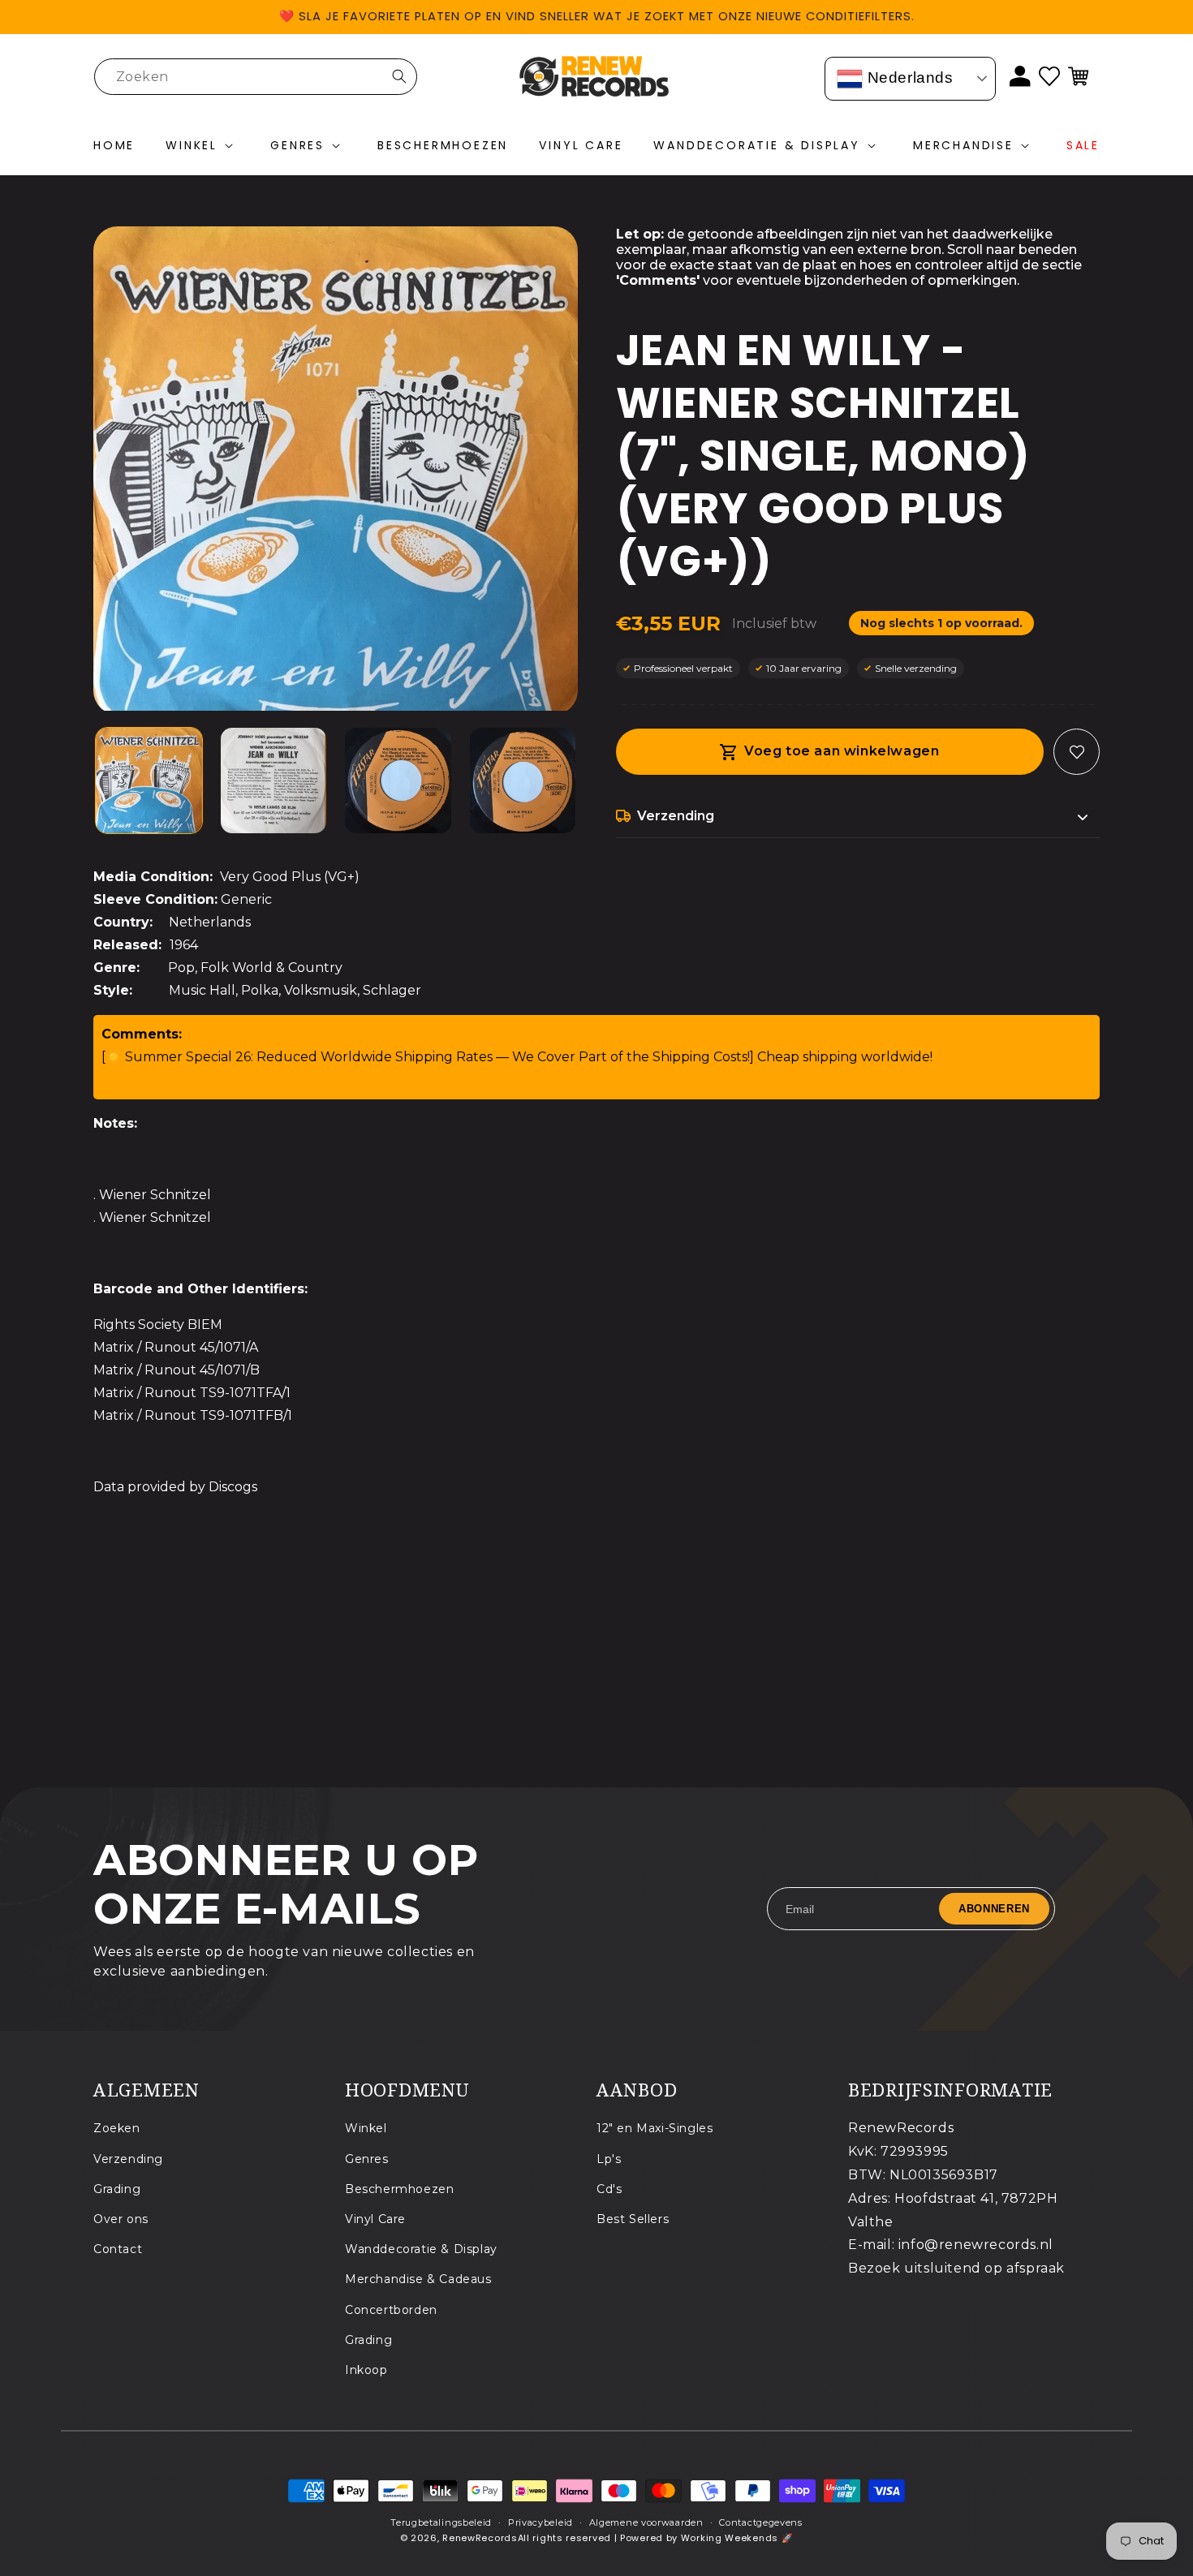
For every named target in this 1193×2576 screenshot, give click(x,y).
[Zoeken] (399, 76)
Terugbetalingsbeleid (441, 2522)
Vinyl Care (375, 2218)
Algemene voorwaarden (646, 2522)
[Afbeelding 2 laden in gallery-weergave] (274, 781)
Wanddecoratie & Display (421, 2249)
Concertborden (391, 2309)
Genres (367, 2158)
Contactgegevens (761, 2522)
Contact (118, 2249)
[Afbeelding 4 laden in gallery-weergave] (523, 781)
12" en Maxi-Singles (655, 2128)
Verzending (128, 2158)
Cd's (609, 2188)
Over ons (121, 2218)
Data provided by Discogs (175, 1487)
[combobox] (256, 77)
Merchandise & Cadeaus (418, 2279)
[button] (202, 146)
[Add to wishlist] (1077, 752)
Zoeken (117, 2128)
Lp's (609, 2158)
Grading (117, 2188)
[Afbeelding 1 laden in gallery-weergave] (149, 781)
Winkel (366, 2128)
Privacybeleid (541, 2522)
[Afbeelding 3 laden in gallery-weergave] (398, 781)
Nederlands (908, 77)
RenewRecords (480, 2539)
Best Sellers (633, 2218)
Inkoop (366, 2369)
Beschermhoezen (399, 2188)
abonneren (994, 1909)
